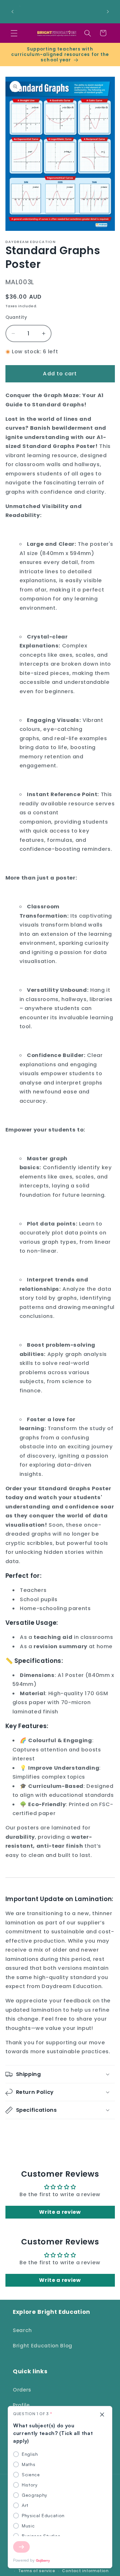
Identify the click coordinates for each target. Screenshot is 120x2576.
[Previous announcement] (12, 12)
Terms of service (37, 2571)
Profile (21, 2405)
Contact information (85, 2571)
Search (22, 2330)
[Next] (21, 2547)
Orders (22, 2390)
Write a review (60, 2212)
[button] (14, 33)
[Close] (102, 2415)
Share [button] (20, 2132)
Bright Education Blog (43, 2346)
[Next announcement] (108, 12)
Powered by (24, 2560)
